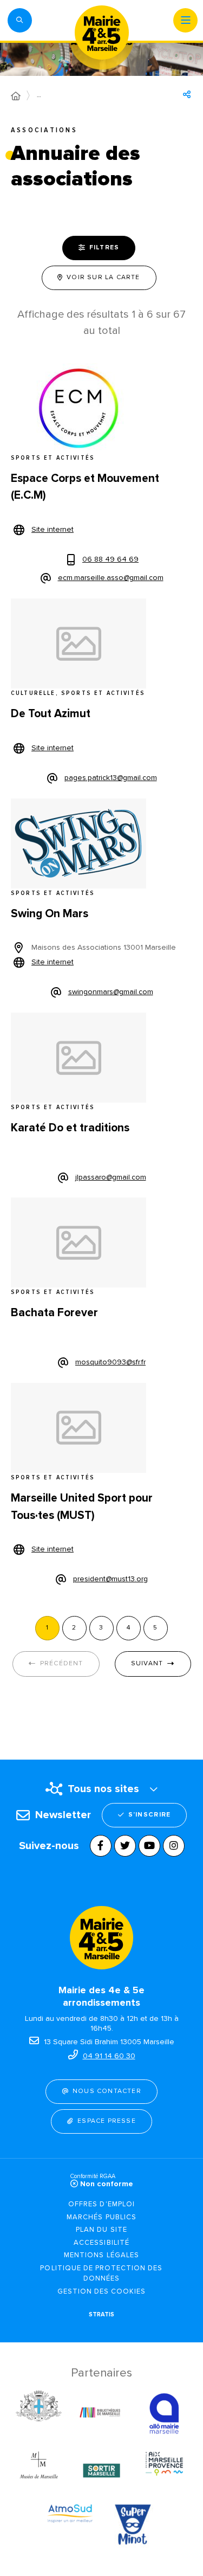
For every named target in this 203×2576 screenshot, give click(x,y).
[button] (20, 20)
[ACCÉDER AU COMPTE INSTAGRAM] (174, 1846)
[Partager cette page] (187, 94)
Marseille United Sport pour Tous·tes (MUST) (82, 1507)
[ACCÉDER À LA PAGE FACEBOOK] (101, 1846)
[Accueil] (16, 96)
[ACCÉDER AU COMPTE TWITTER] (125, 1846)
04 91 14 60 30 (109, 2056)
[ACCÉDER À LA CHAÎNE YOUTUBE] (149, 1846)
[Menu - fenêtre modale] (185, 20)
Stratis (101, 2314)
